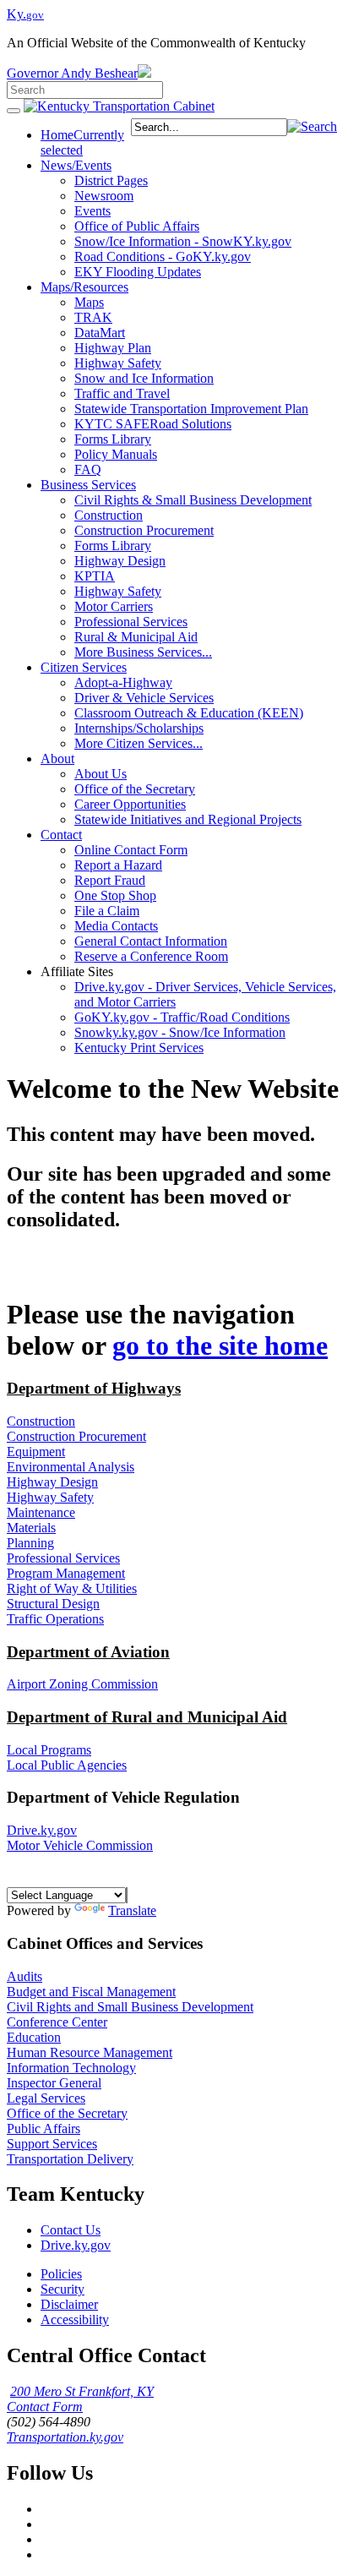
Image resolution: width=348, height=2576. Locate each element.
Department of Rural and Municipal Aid (147, 1717)
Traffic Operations (55, 1619)
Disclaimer (69, 2304)
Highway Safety (50, 1497)
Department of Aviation (88, 1652)
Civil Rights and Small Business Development (130, 2007)
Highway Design (52, 1482)
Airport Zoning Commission (82, 1684)
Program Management (66, 1573)
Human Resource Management (90, 2052)
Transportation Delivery (70, 2159)
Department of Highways (94, 1388)
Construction (41, 1421)
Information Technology (71, 2068)
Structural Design (53, 1604)
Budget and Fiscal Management (91, 1992)
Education (34, 2037)
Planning (30, 1543)
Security (63, 2289)
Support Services (52, 2144)
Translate (132, 1910)
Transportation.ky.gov (65, 2437)
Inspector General (54, 2083)
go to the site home (220, 1345)
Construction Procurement (76, 1436)
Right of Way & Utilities (72, 1588)
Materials (31, 1528)
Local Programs (49, 1750)
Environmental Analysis (71, 1467)
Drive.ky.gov (42, 1830)
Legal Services (46, 2098)
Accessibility (75, 2319)
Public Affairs (43, 2128)
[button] (312, 126)
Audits (24, 1976)
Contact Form (45, 2407)
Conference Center (57, 2022)
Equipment (36, 1452)
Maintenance (41, 1512)
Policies (61, 2274)
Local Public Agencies (67, 1765)
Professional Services (63, 1558)
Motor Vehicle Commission (80, 1845)
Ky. (25, 14)
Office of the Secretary (67, 2113)
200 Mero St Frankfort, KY (82, 2391)
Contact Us (71, 2230)
